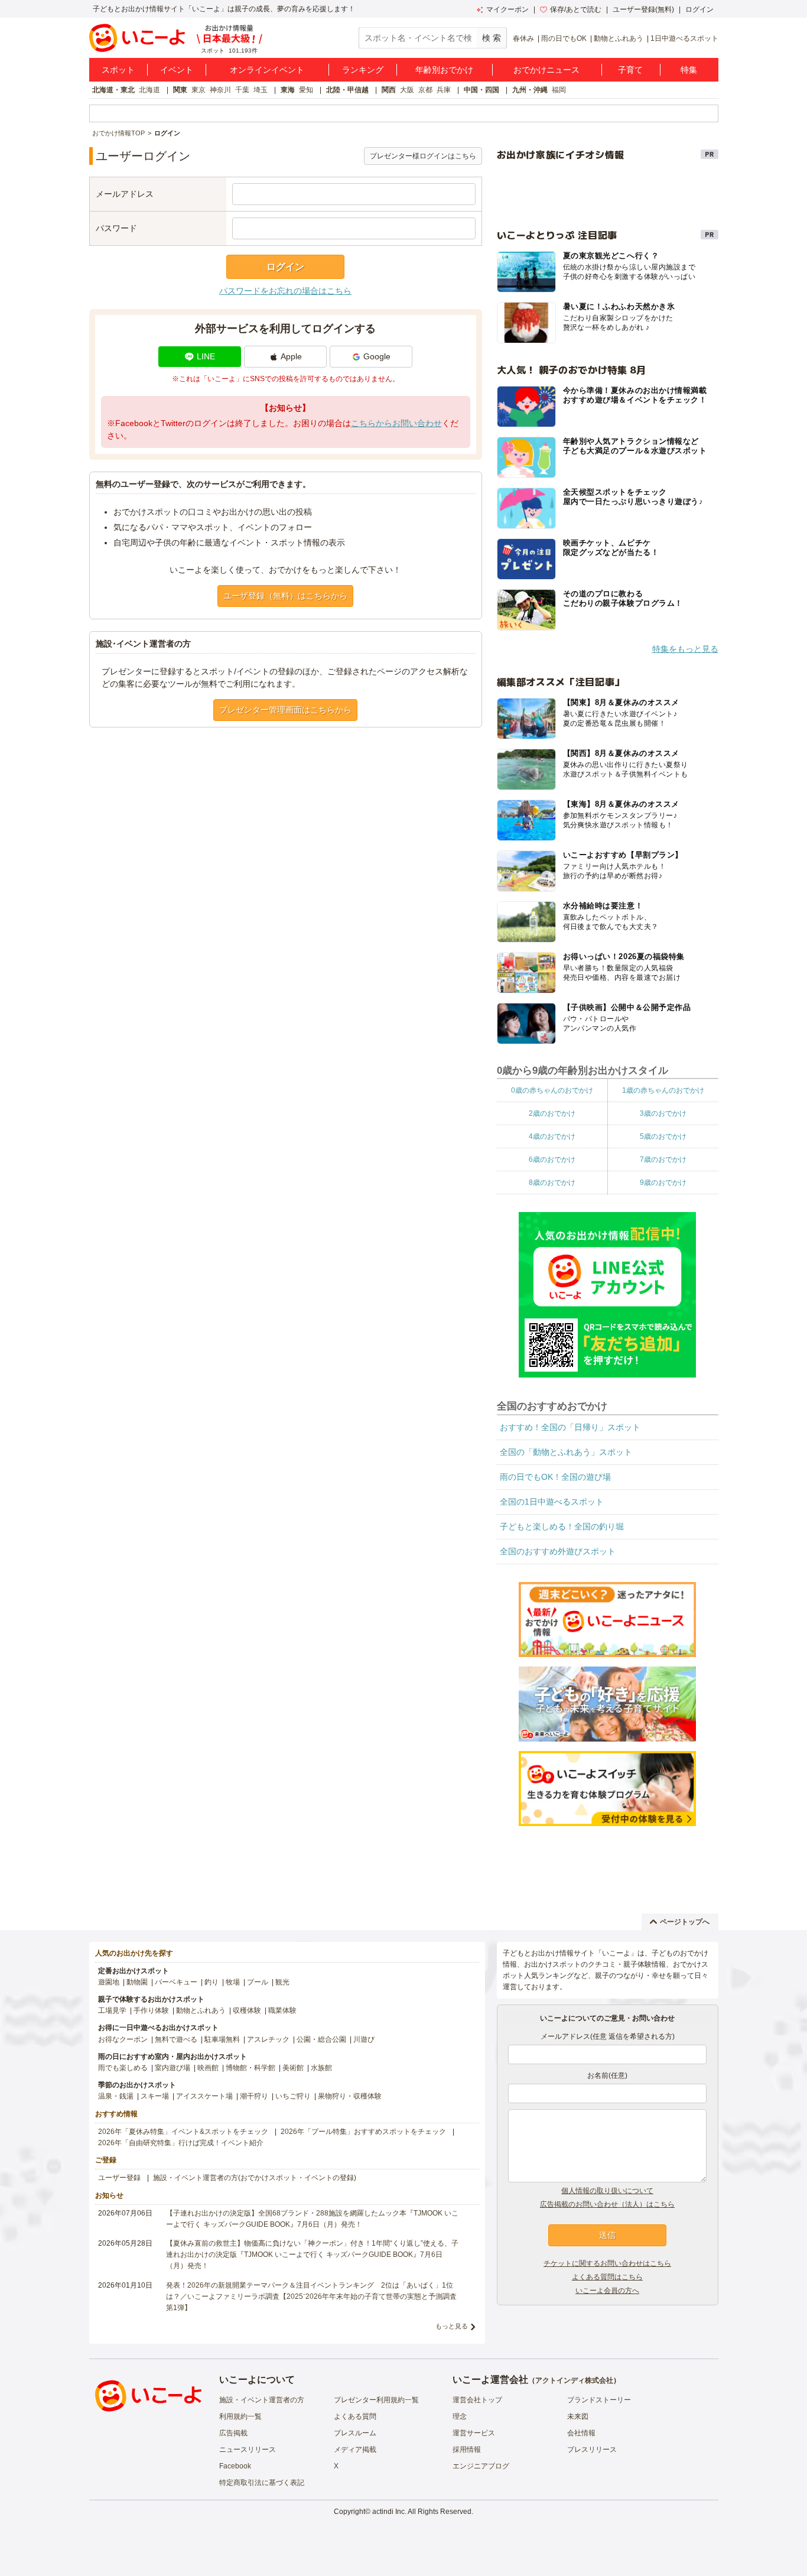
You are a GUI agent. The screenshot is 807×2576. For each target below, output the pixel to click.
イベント (177, 70)
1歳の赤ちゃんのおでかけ (663, 1090)
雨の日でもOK (564, 38)
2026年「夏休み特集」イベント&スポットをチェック (183, 2132)
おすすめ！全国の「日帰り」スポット (570, 1427)
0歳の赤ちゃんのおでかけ (552, 1090)
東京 (199, 90)
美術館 (293, 2068)
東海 (288, 90)
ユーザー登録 (119, 2178)
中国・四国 (481, 90)
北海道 (149, 90)
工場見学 (112, 2010)
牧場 (233, 1982)
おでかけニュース (546, 70)
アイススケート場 (204, 2096)
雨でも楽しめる (123, 2068)
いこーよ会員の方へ (607, 2291)
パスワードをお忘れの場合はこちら (285, 291)
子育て (630, 70)
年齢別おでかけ (444, 70)
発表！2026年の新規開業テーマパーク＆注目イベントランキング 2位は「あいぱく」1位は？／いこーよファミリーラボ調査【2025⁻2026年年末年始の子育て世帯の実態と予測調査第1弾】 (311, 2296)
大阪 (407, 90)
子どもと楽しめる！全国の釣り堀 (562, 1526)
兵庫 (444, 90)
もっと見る (452, 2326)
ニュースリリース (248, 2450)
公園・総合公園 (321, 2039)
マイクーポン (507, 9)
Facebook (235, 2466)
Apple (291, 356)
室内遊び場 (173, 2068)
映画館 (208, 2068)
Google (377, 356)
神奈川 (220, 90)
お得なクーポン (123, 2039)
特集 (689, 70)
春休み (523, 38)
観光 (282, 1982)
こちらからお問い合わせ (396, 423)
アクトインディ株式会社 (574, 2380)
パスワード (116, 228)
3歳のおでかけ (663, 1113)
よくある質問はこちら (607, 2277)
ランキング (363, 70)
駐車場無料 (222, 2039)
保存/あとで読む (576, 9)
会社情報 (581, 2433)
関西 (389, 90)
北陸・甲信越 (347, 90)
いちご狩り (293, 2096)
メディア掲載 (355, 2450)
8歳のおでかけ (552, 1183)
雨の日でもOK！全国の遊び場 (555, 1477)
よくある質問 (355, 2416)
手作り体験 (151, 2010)
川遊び (364, 2039)
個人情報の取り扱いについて (607, 2191)
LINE (206, 356)
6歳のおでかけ (552, 1159)
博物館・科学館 (250, 2068)
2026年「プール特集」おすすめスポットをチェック (363, 2132)
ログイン (699, 9)
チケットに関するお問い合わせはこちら (607, 2263)
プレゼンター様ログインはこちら (423, 156)
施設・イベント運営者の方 (262, 2400)
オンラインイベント (267, 70)
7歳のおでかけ (663, 1159)
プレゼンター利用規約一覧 (376, 2400)
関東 (180, 90)
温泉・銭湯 (116, 2096)
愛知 (306, 90)
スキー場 (155, 2096)
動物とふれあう (619, 38)
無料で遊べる (176, 2039)
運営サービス (474, 2433)
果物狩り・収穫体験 (350, 2096)
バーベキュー (176, 1982)
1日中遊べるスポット (684, 38)
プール (258, 1982)
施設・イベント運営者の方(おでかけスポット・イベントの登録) (255, 2178)
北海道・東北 (113, 90)
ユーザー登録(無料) (643, 9)
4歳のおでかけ (552, 1136)
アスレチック (268, 2039)
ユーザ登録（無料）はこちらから (285, 596)
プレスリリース (592, 2450)
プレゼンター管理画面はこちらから (285, 710)
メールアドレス (125, 194)
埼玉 (261, 90)
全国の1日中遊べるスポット (552, 1502)
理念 (460, 2416)
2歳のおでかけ (552, 1113)
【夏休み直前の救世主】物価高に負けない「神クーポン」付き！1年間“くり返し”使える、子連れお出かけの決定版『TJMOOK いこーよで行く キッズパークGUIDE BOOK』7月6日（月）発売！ (312, 2255)
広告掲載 (233, 2433)
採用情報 (467, 2450)
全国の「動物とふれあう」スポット (566, 1452)
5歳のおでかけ (663, 1136)
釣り (211, 1982)
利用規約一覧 (240, 2416)
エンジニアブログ (481, 2466)
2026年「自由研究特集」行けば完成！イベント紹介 (181, 2143)
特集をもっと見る (685, 649)
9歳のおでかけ (663, 1183)
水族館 (321, 2068)
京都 (425, 90)
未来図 (578, 2416)
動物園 (137, 1982)
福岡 (559, 90)
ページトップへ (685, 1922)
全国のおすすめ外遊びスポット (558, 1551)
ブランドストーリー (599, 2400)
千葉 (242, 90)
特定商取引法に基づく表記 (262, 2483)
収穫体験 (247, 2010)
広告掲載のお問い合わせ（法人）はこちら (607, 2204)
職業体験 (282, 2010)
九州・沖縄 (530, 90)
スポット (118, 70)
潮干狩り (254, 2096)
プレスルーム (355, 2433)
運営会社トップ (477, 2400)
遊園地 (109, 1982)
